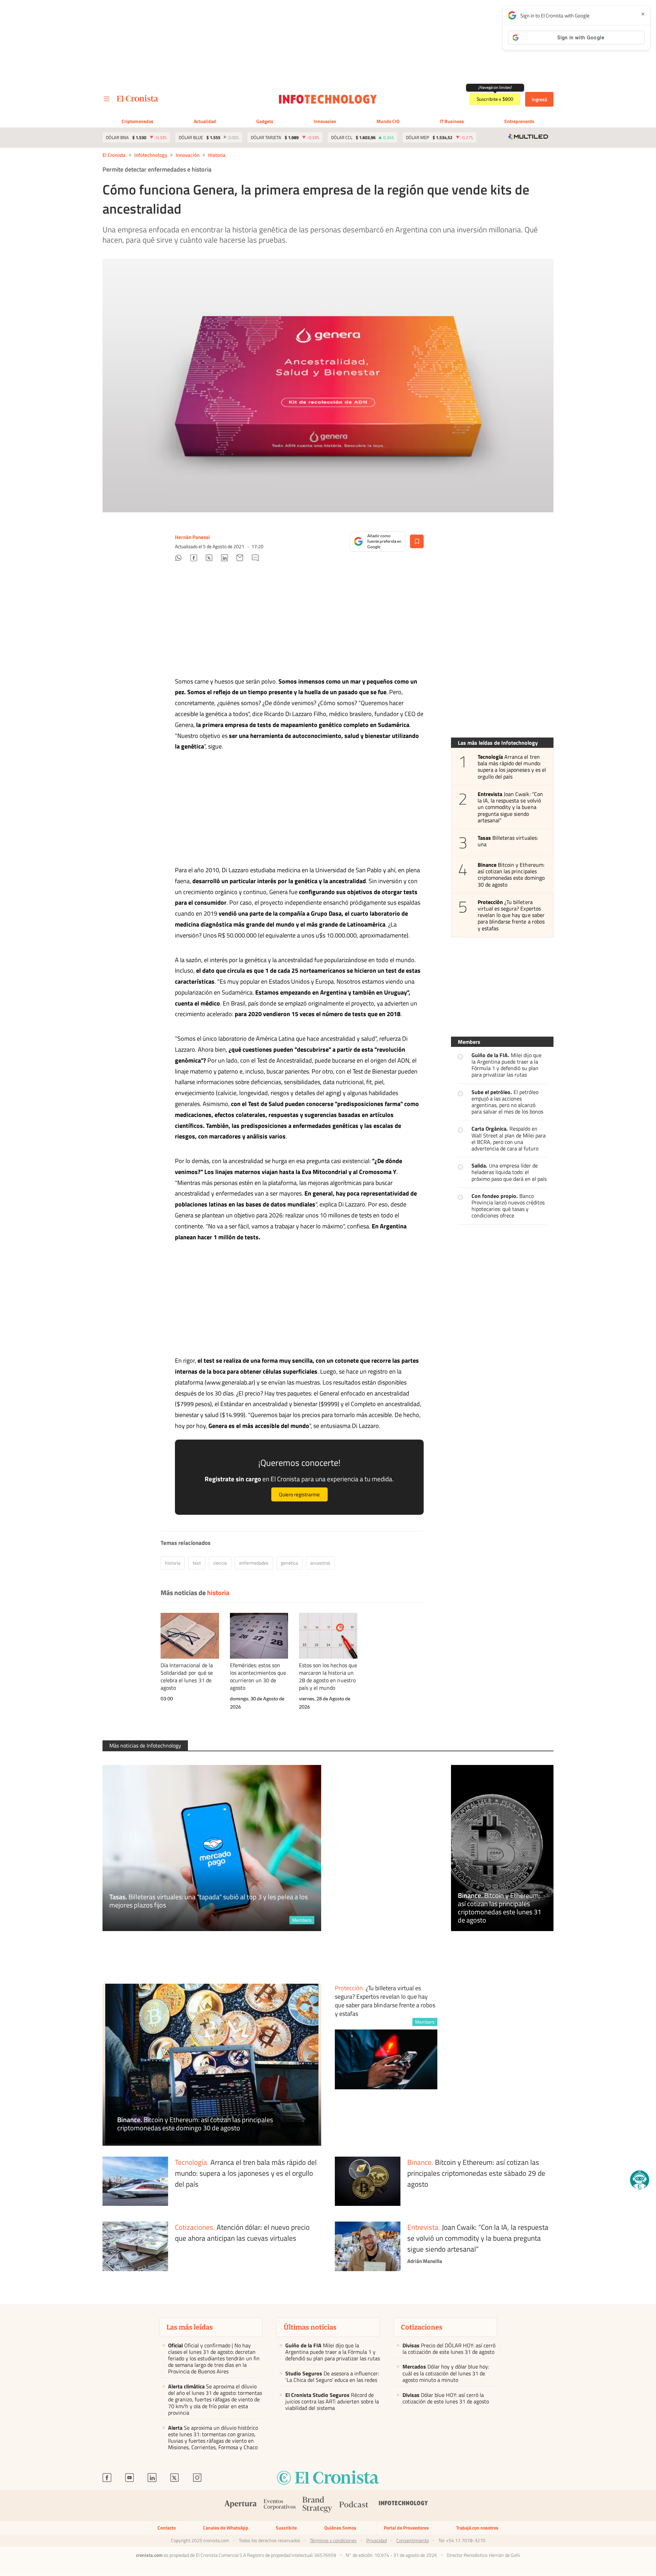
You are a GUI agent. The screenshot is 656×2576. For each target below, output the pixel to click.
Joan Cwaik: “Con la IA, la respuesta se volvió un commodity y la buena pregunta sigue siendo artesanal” (510, 807)
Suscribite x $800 (495, 99)
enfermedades (254, 1563)
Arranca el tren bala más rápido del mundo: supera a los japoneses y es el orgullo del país (512, 767)
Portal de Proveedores (406, 2528)
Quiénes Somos (340, 2528)
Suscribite (286, 2528)
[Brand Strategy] (317, 2506)
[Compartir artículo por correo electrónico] (240, 559)
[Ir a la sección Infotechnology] (328, 99)
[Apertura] (241, 2505)
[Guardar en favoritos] (417, 541)
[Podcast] (354, 2505)
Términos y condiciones (333, 2540)
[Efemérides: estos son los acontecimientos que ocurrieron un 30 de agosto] (259, 1636)
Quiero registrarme (299, 1494)
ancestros (320, 1563)
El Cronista (114, 155)
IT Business (452, 121)
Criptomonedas (138, 121)
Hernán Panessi (192, 537)
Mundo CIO (388, 121)
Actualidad (205, 121)
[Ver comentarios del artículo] (255, 559)
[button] (640, 2180)
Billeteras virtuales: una (508, 841)
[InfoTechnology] (404, 2505)
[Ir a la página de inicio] (138, 98)
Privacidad (377, 2540)
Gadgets (265, 121)
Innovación (188, 155)
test (197, 1563)
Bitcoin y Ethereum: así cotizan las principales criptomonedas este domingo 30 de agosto (511, 875)
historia (217, 155)
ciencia (220, 1563)
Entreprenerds (519, 121)
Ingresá (539, 99)
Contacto (167, 2528)
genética (289, 1563)
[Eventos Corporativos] (279, 2506)
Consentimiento (413, 2540)
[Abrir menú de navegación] (107, 99)
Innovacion (325, 121)
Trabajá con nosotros (477, 2528)
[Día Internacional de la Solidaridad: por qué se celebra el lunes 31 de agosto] (190, 1636)
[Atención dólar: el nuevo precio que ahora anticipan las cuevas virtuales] (135, 2247)
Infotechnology (151, 155)
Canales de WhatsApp (226, 2528)
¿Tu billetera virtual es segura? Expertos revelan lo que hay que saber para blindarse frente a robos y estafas (511, 915)
